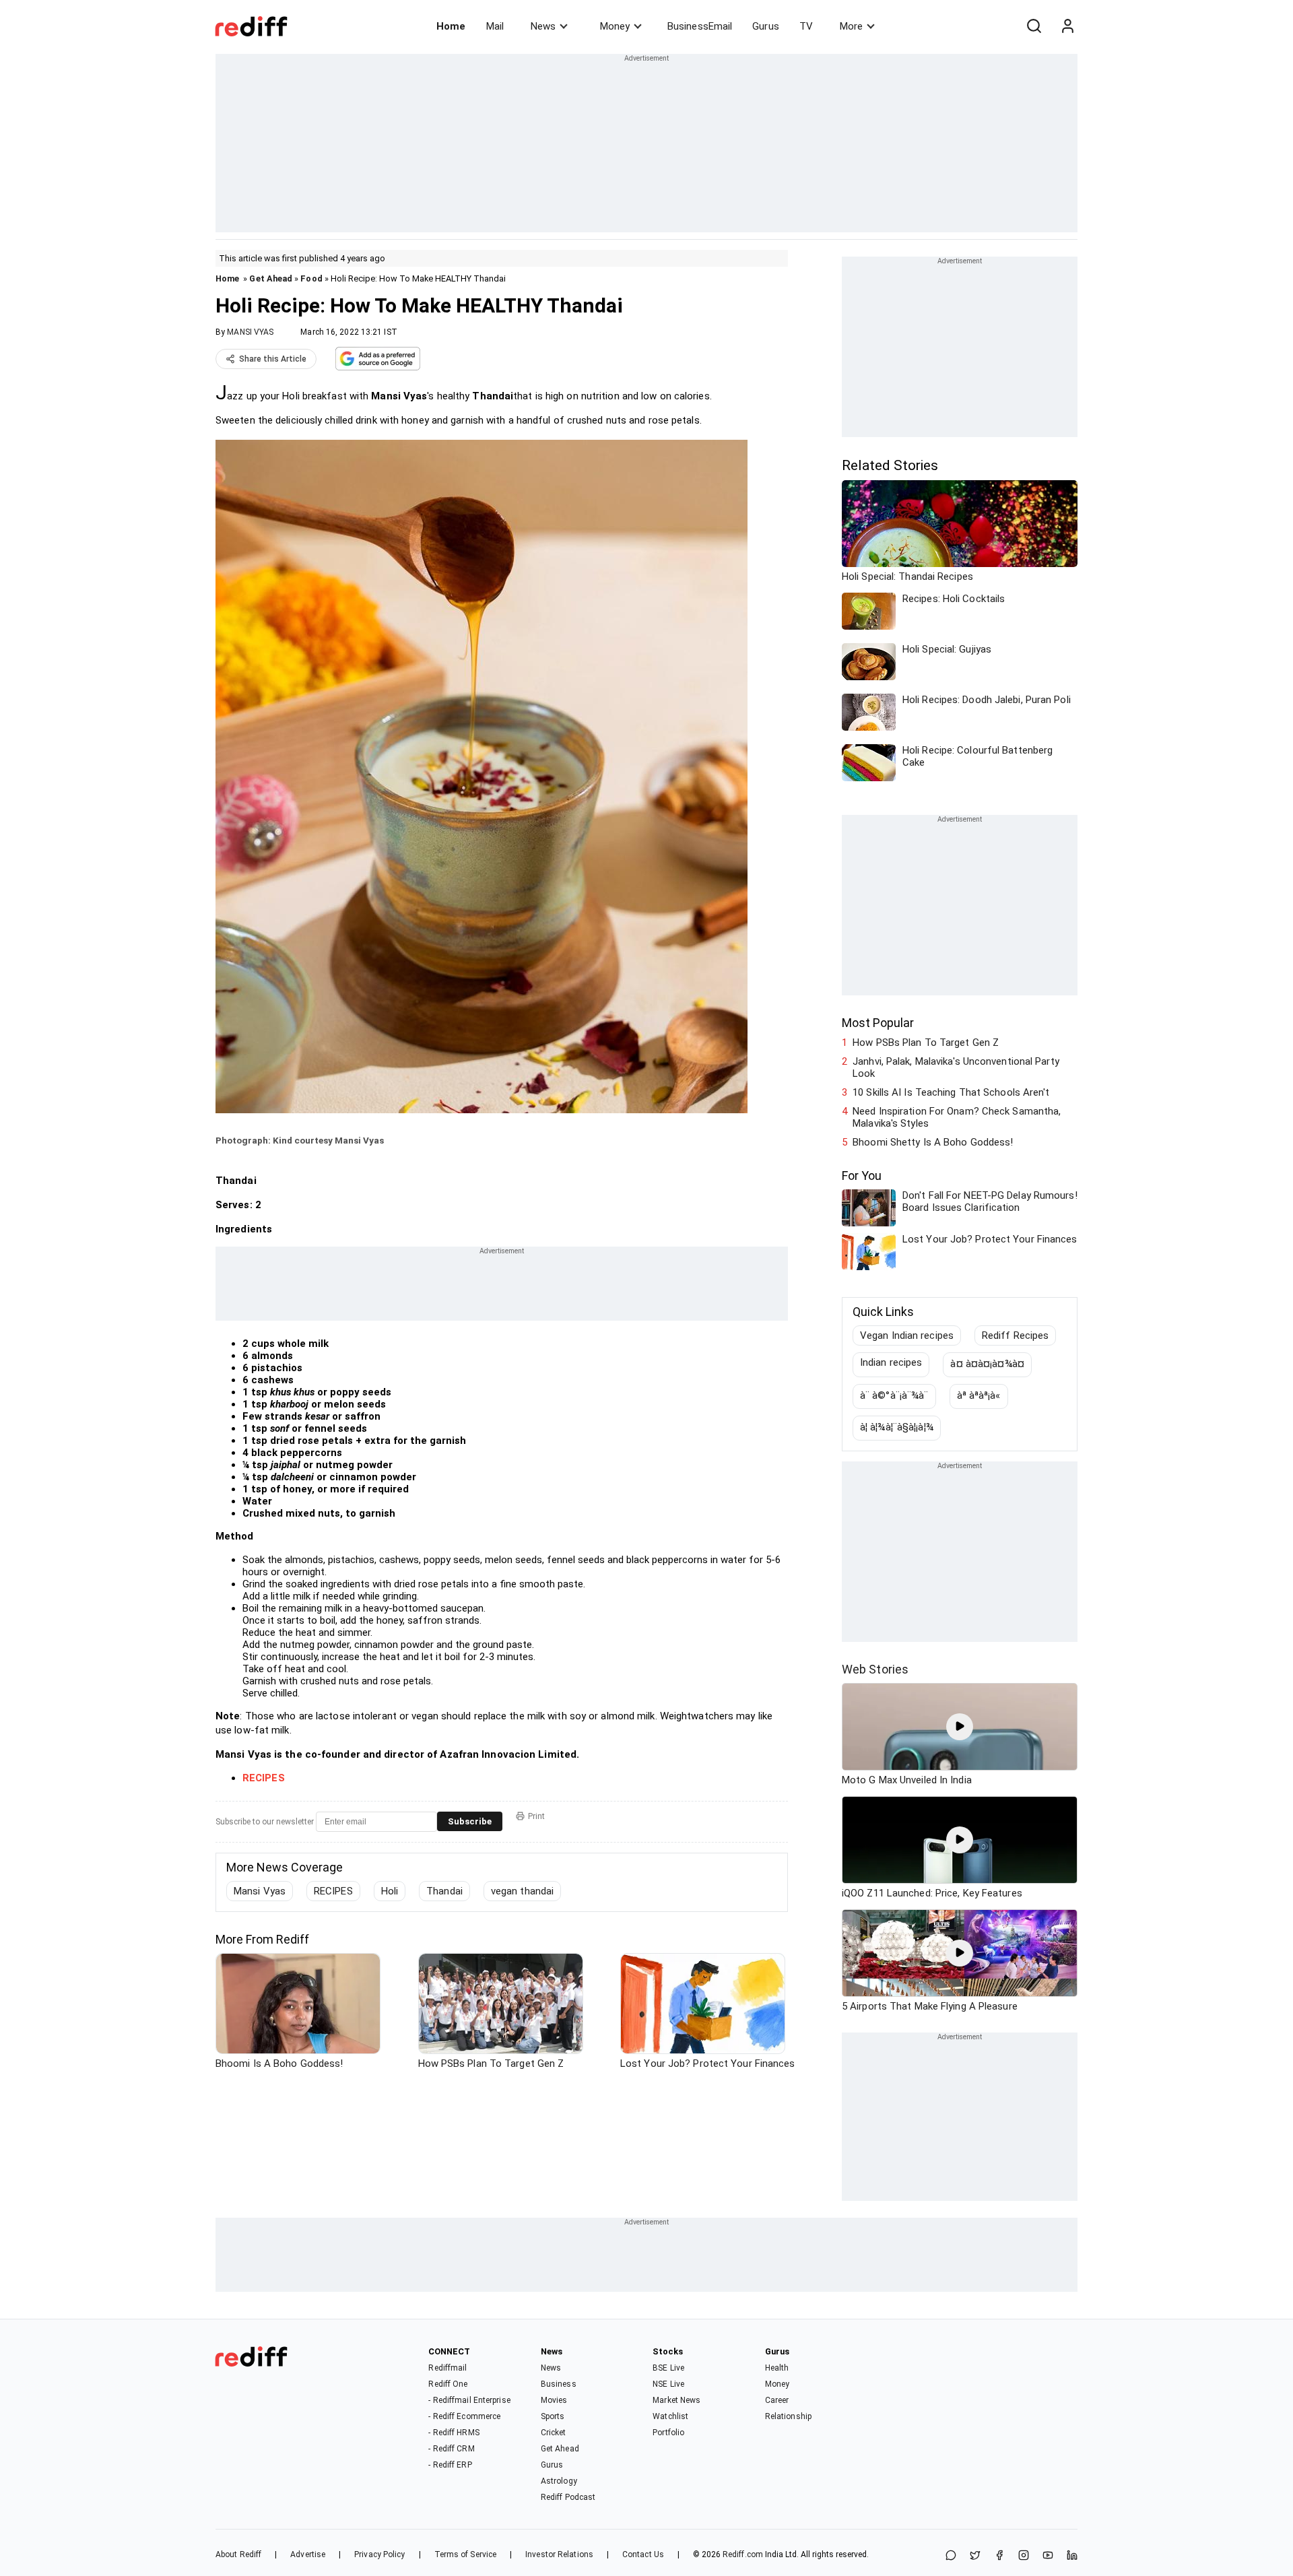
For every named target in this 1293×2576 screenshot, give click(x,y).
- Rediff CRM (451, 2449)
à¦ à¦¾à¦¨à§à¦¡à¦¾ (897, 1427)
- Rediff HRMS (454, 2433)
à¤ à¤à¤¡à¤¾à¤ (987, 1364)
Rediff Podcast (568, 2497)
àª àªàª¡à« (979, 1395)
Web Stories (875, 1669)
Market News (676, 2400)
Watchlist (670, 2416)
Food (311, 278)
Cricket (554, 2433)
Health (777, 2368)
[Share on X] (975, 2556)
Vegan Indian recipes (907, 1335)
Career (777, 2400)
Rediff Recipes (1015, 1335)
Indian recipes (891, 1362)
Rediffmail (447, 2368)
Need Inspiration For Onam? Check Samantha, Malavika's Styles (957, 1117)
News (543, 26)
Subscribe (470, 1821)
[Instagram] (1024, 2556)
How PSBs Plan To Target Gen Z (926, 1043)
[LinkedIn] (1072, 2556)
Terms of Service (466, 2554)
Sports (553, 2416)
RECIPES (333, 1891)
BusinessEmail (700, 26)
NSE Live (668, 2384)
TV (806, 26)
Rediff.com (743, 2554)
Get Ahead (271, 278)
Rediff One (448, 2384)
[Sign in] (1067, 26)
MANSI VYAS (250, 332)
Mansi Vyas (260, 1891)
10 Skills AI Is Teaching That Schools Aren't (951, 1092)
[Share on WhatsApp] (951, 2556)
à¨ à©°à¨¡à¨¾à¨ (894, 1395)
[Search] (1034, 26)
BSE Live (668, 2368)
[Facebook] (999, 2556)
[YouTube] (1048, 2556)
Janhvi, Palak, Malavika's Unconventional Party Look (956, 1067)
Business (559, 2384)
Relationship (788, 2416)
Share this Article (273, 359)
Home (451, 26)
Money (615, 26)
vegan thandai (522, 1891)
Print (536, 1816)
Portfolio (668, 2433)
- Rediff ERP (450, 2465)
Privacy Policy (379, 2554)
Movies (554, 2400)
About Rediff (238, 2554)
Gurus (766, 26)
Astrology (559, 2481)
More (851, 26)
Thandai (444, 1891)
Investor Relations (559, 2554)
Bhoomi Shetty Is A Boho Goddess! (933, 1142)
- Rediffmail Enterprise (469, 2400)
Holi (390, 1891)
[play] (960, 1727)
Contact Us (643, 2554)
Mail (495, 26)
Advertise (308, 2554)
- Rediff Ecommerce (464, 2416)
